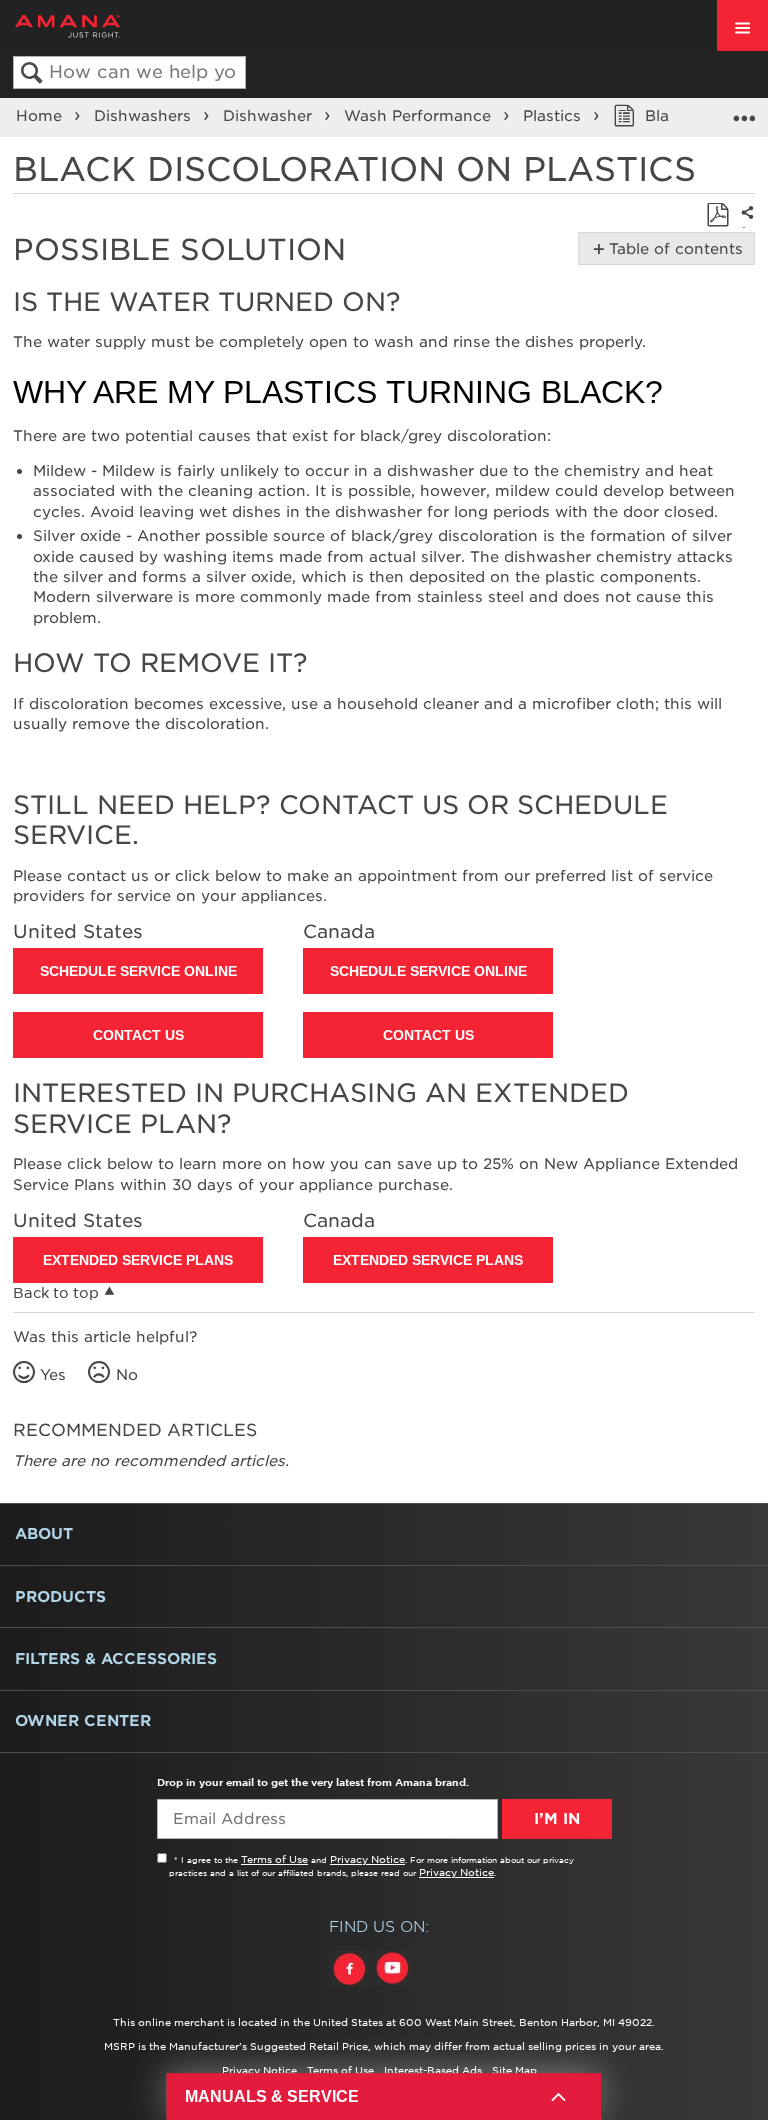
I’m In (557, 1819)
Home (41, 116)
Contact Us (138, 1035)
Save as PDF (717, 215)
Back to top (56, 1293)
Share (744, 226)
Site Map (514, 2070)
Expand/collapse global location (744, 111)
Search (31, 73)
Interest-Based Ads (433, 2070)
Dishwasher (270, 116)
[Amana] (98, 26)
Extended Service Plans (138, 1260)
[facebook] (350, 1987)
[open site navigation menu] (742, 25)
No (126, 1375)
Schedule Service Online (138, 971)
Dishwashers (145, 116)
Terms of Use (274, 1859)
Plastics (554, 116)
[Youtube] (392, 1987)
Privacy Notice (367, 1859)
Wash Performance (420, 116)
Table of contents (672, 249)
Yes (53, 1375)
